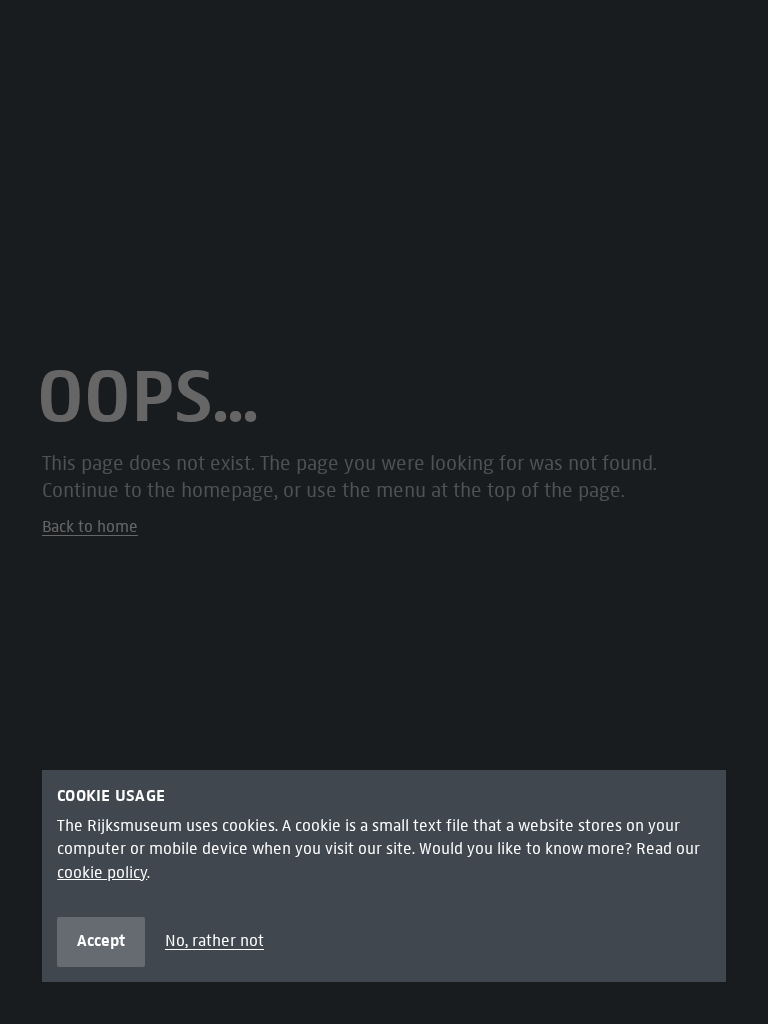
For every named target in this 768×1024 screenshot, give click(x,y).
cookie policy (102, 872)
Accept (101, 940)
